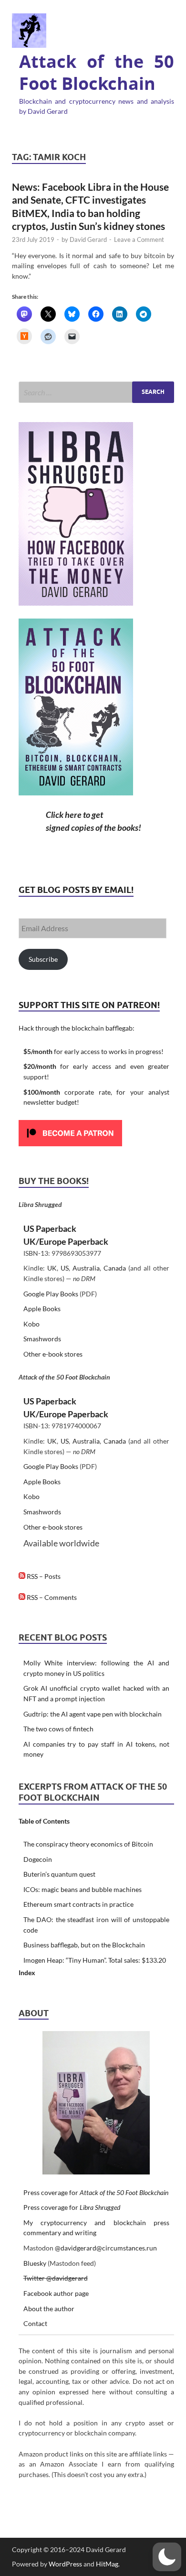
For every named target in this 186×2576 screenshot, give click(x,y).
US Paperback (50, 1228)
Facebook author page (56, 2293)
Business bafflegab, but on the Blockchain (84, 1945)
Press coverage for (96, 2192)
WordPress (65, 2564)
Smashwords (42, 1339)
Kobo (31, 1324)
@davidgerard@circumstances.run (106, 2248)
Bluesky (35, 2263)
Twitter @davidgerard (56, 2278)
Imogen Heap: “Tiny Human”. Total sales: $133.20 (95, 1960)
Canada (115, 1268)
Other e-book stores (53, 1354)
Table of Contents (44, 1821)
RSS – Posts (43, 1576)
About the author (49, 2309)
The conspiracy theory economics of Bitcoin (88, 1844)
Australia (86, 1268)
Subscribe (43, 959)
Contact (35, 2323)
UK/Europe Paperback (66, 1241)
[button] (167, 2557)
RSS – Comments (51, 1597)
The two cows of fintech (58, 1729)
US (65, 1268)
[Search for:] (96, 392)
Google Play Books (51, 1294)
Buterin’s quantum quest (59, 1874)
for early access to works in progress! (93, 1051)
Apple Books (42, 1309)
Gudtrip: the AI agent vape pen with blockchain (93, 1714)
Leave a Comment (139, 239)
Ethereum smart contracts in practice (78, 1904)
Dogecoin (38, 1859)
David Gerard (88, 239)
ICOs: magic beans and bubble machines (83, 1889)
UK (52, 1268)
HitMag (107, 2564)
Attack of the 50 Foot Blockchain (97, 73)
